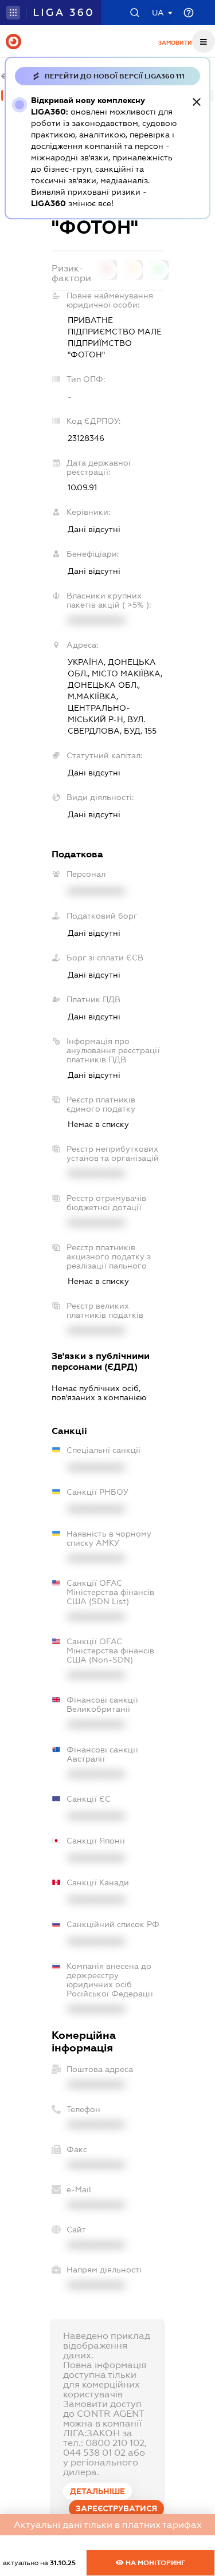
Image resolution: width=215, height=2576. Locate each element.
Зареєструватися (116, 2508)
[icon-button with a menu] (204, 41)
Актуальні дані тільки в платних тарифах (108, 2525)
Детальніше (97, 2491)
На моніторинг (155, 2563)
